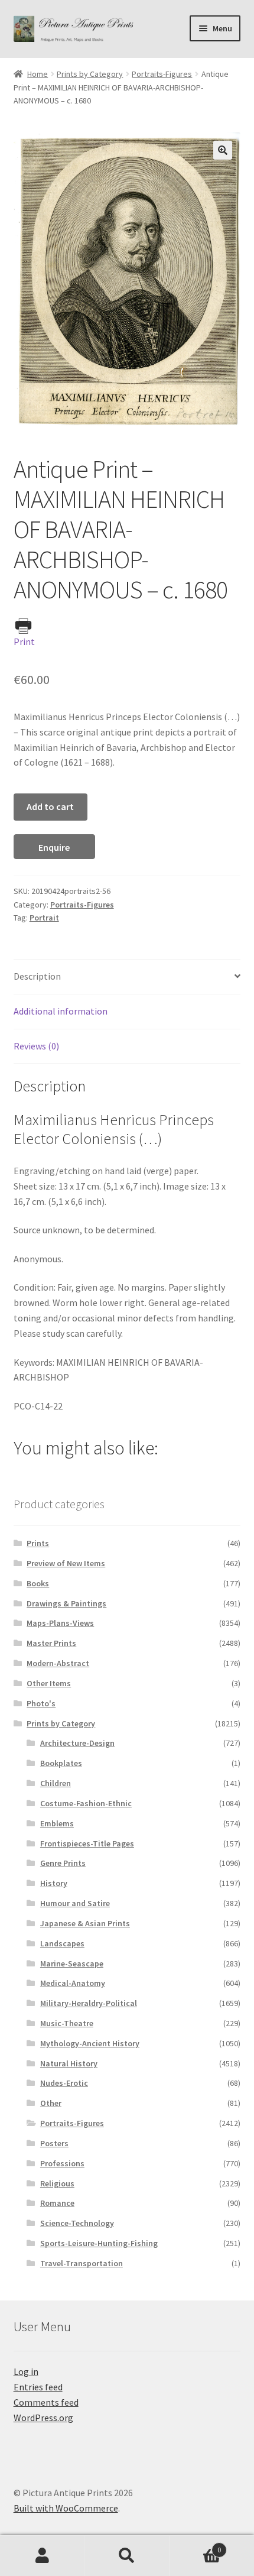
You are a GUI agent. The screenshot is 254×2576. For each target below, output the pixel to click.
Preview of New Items (66, 1563)
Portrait (44, 918)
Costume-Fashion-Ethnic (86, 1803)
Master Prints (51, 1643)
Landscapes (62, 1943)
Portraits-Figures (162, 74)
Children (56, 1783)
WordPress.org (43, 2418)
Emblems (57, 1823)
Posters (54, 2143)
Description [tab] (37, 976)
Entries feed (38, 2387)
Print (24, 641)
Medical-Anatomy (73, 1983)
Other (51, 2103)
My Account (42, 2556)
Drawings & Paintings (66, 1603)
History (54, 1883)
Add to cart (50, 806)
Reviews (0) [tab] (36, 1046)
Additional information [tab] (61, 1011)
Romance (57, 2203)
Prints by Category (90, 74)
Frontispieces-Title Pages (87, 1843)
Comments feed (46, 2402)
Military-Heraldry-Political (89, 2003)
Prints (38, 1543)
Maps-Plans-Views (60, 1623)
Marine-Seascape (72, 1963)
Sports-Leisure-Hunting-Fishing (99, 2243)
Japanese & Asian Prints (85, 1923)
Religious (57, 2183)
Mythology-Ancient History (90, 2043)
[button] (223, 150)
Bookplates (61, 1763)
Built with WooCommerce (66, 2508)
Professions (62, 2163)
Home (38, 74)
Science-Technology (77, 2223)
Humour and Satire (75, 1903)
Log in (26, 2371)
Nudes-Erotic (64, 2083)
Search (127, 2556)
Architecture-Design (77, 1743)
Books (38, 1583)
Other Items (49, 1683)
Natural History (69, 2063)
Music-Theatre (67, 2023)
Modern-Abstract (58, 1663)
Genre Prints (63, 1863)
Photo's (41, 1703)
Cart (196, 2546)
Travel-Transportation (82, 2263)
